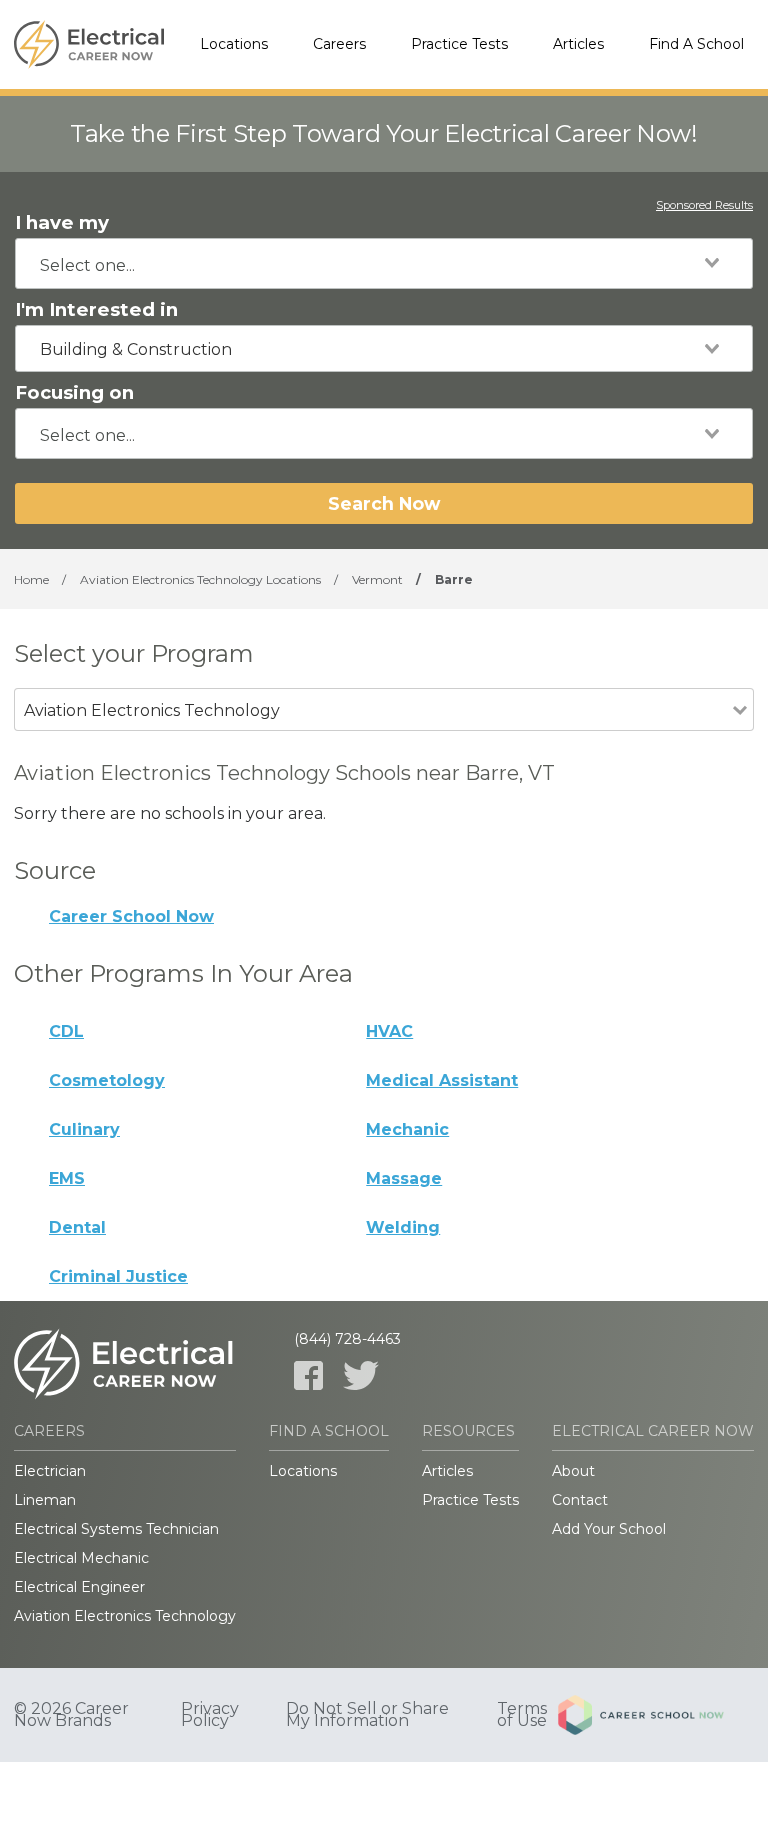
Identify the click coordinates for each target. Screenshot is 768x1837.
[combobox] (384, 263)
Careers (339, 44)
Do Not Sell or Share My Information (367, 1715)
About (573, 1471)
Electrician (50, 1471)
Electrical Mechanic (81, 1558)
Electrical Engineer (79, 1587)
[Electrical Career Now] (89, 45)
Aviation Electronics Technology (125, 1616)
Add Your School (609, 1529)
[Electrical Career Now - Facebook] (308, 1375)
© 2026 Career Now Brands (71, 1715)
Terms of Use (522, 1715)
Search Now (384, 503)
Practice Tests (459, 44)
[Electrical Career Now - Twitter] (361, 1375)
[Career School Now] (656, 1715)
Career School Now (131, 916)
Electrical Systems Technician (116, 1529)
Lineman (45, 1500)
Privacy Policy (210, 1715)
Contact (580, 1500)
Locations (234, 44)
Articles (578, 44)
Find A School (696, 44)
